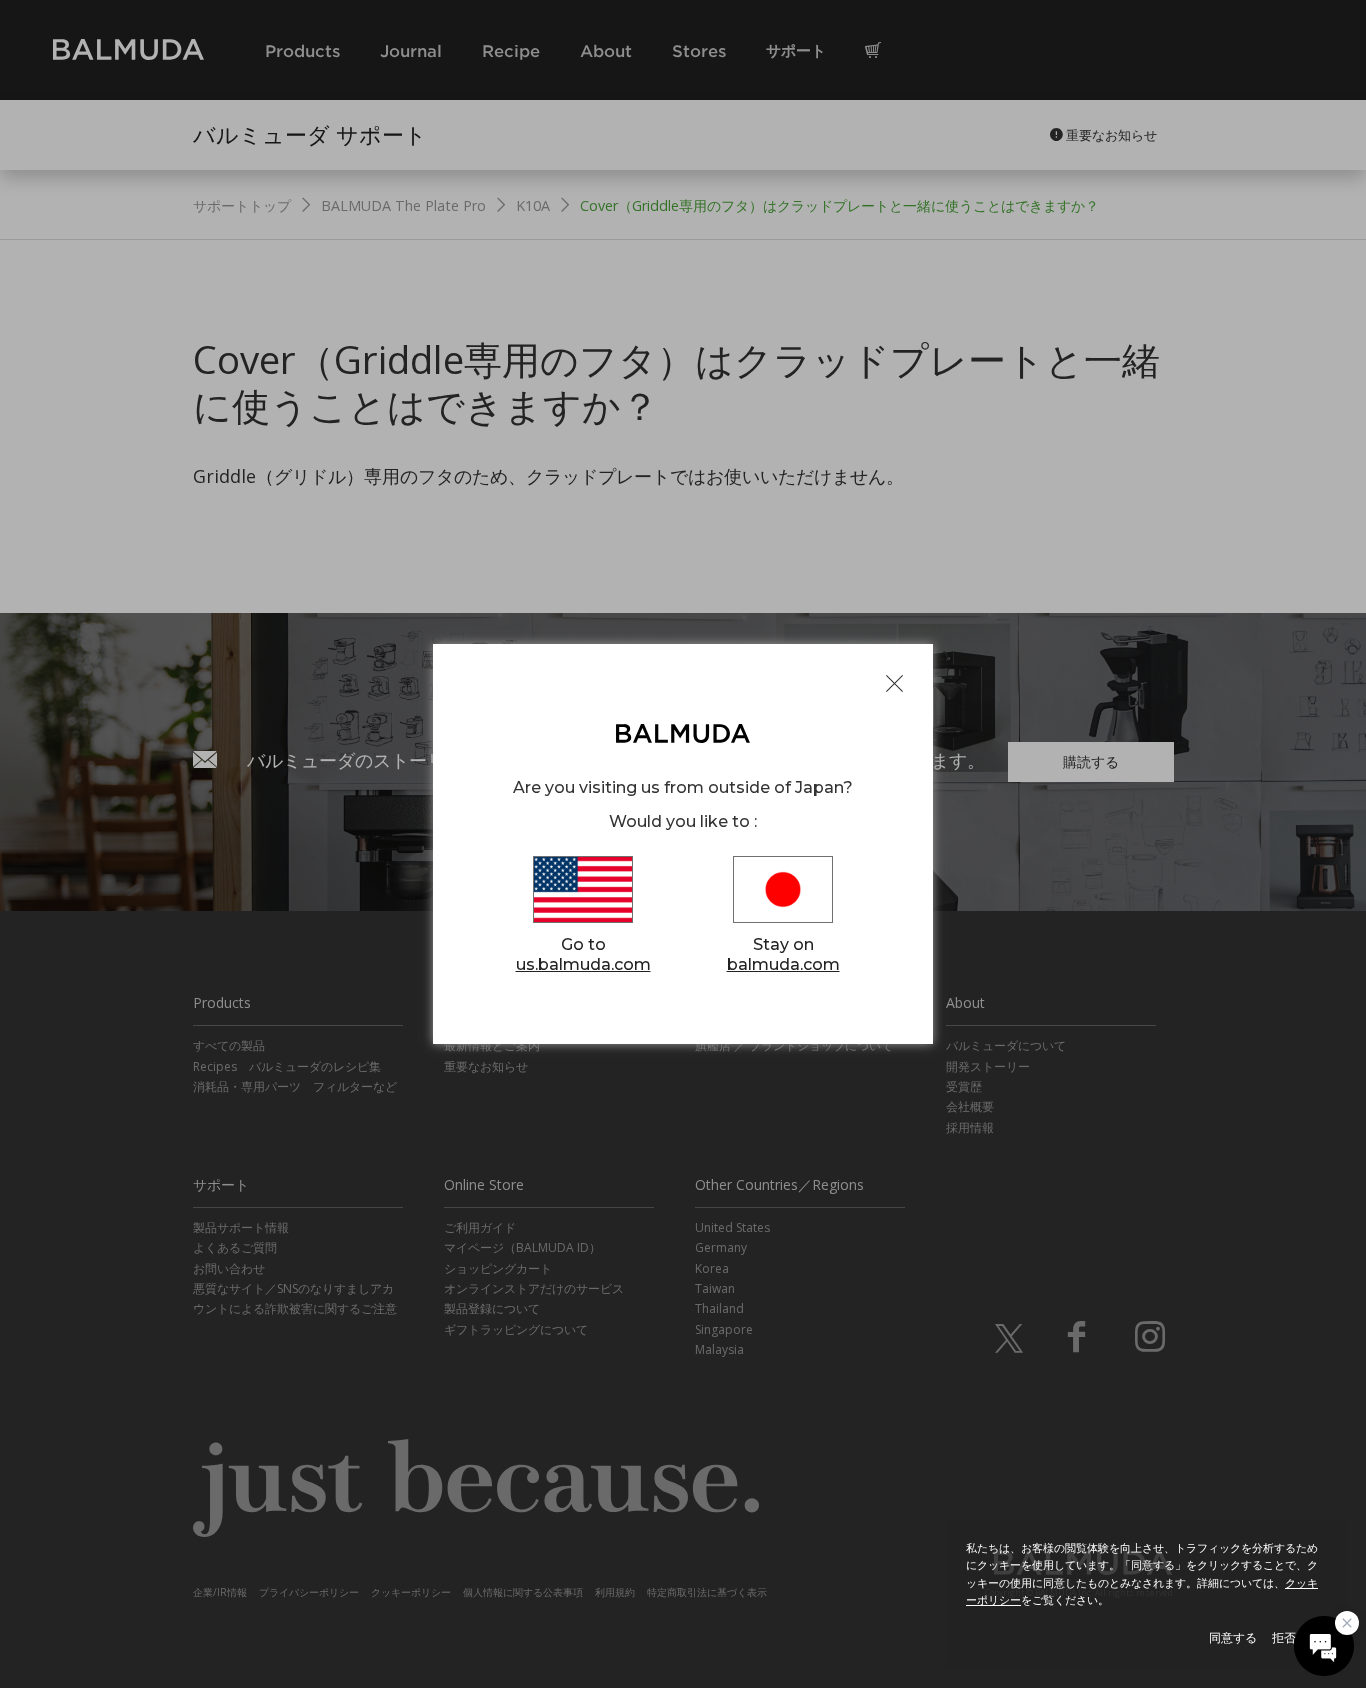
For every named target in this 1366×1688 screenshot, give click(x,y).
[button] (1324, 1646)
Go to (583, 954)
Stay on (783, 954)
